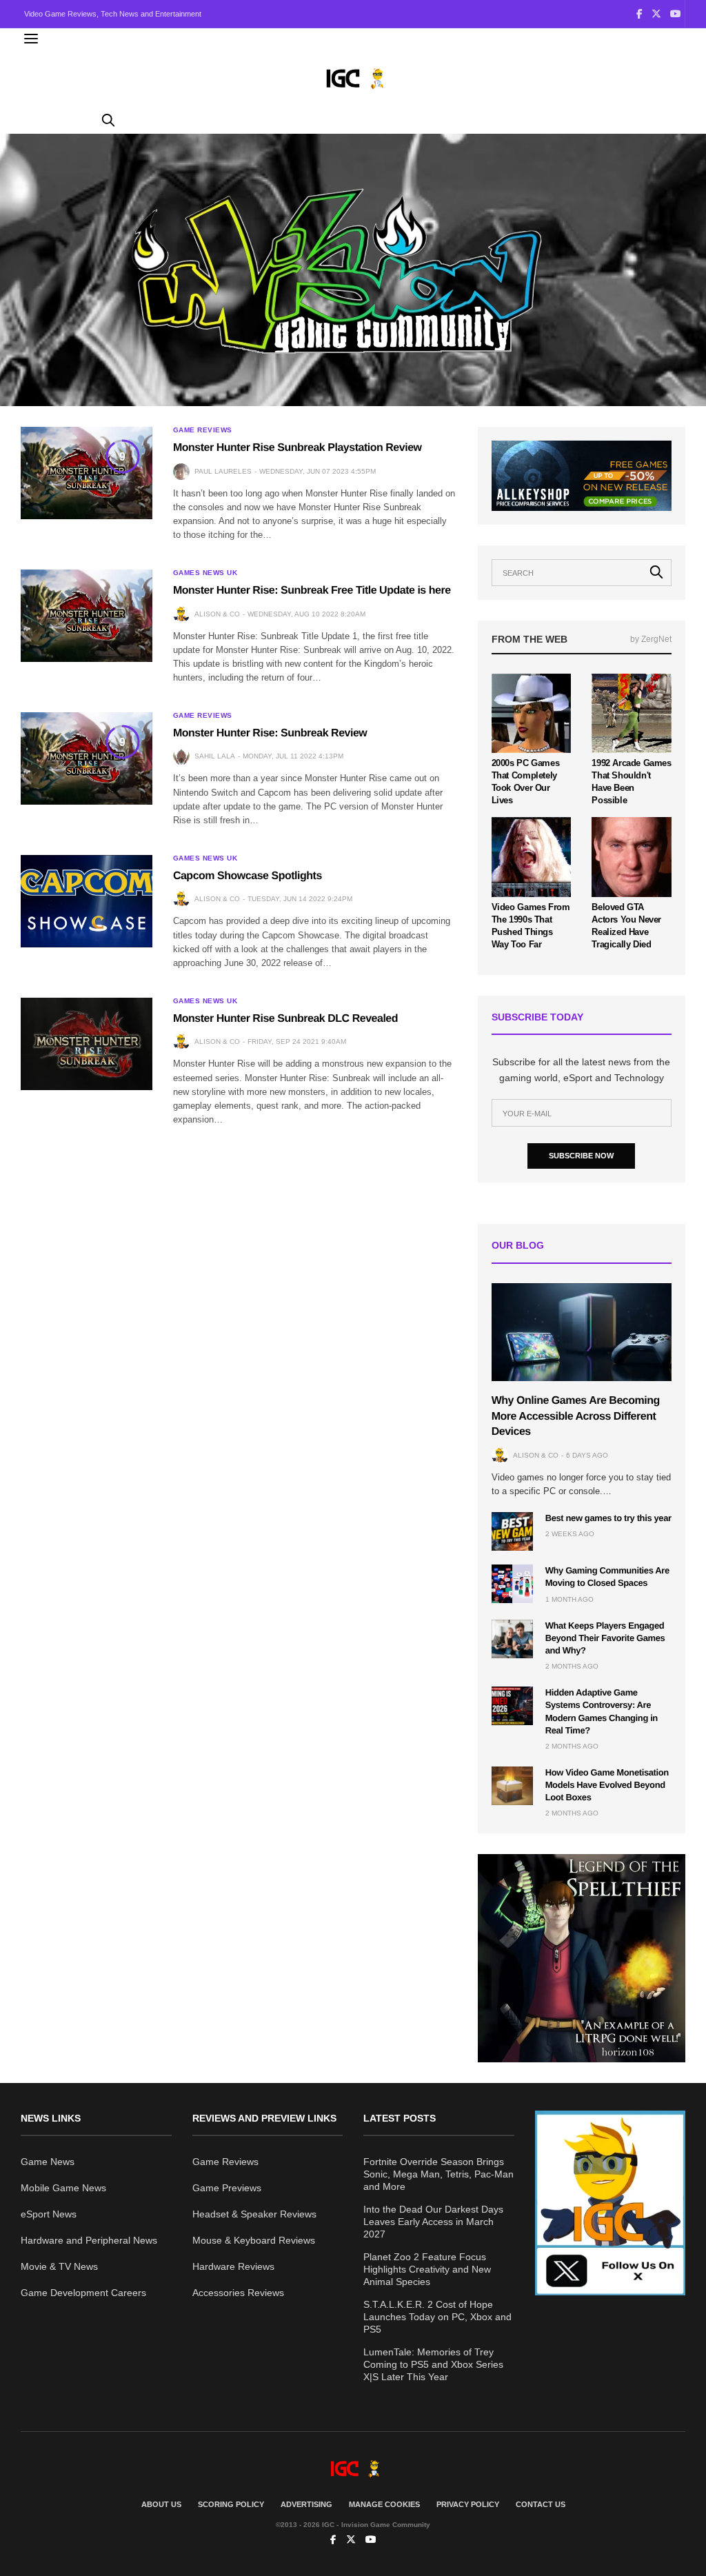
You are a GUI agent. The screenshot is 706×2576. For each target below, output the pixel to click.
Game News (48, 2162)
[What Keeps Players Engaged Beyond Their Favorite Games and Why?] (512, 1639)
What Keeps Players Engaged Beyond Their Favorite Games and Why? (605, 1638)
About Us (161, 2504)
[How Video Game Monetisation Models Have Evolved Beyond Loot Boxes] (512, 1786)
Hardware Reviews (233, 2266)
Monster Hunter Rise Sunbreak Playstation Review (297, 448)
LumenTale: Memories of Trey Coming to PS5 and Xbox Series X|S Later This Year (433, 2364)
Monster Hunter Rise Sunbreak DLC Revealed (285, 1019)
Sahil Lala (215, 756)
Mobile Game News (63, 2188)
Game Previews (227, 2188)
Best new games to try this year (608, 1518)
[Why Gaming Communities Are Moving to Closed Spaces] (512, 1584)
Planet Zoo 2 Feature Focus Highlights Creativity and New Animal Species (427, 2269)
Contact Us (541, 2504)
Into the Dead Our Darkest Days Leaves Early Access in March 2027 (433, 2222)
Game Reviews (203, 430)
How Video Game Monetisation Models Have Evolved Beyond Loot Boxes (607, 1785)
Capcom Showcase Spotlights (248, 876)
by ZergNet (651, 639)
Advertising (306, 2504)
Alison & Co (217, 614)
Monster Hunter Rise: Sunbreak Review (270, 733)
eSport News (49, 2214)
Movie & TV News (59, 2266)
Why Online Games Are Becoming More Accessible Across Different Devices (576, 1416)
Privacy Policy (468, 2504)
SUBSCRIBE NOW (581, 1156)
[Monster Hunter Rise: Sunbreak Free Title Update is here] (87, 616)
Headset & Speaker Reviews (254, 2214)
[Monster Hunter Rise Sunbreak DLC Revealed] (87, 1044)
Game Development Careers (83, 2293)
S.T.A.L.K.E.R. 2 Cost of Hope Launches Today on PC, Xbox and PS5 (437, 2317)
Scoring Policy (231, 2504)
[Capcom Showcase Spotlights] (87, 901)
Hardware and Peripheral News (89, 2240)
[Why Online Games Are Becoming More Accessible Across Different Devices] (582, 1332)
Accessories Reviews (238, 2293)
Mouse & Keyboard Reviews (254, 2240)
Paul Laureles (223, 471)
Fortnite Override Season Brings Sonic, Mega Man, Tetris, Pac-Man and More (438, 2174)
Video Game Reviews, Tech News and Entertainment (113, 14)
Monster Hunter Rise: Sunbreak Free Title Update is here (312, 591)
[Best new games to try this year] (512, 1531)
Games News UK (205, 573)
